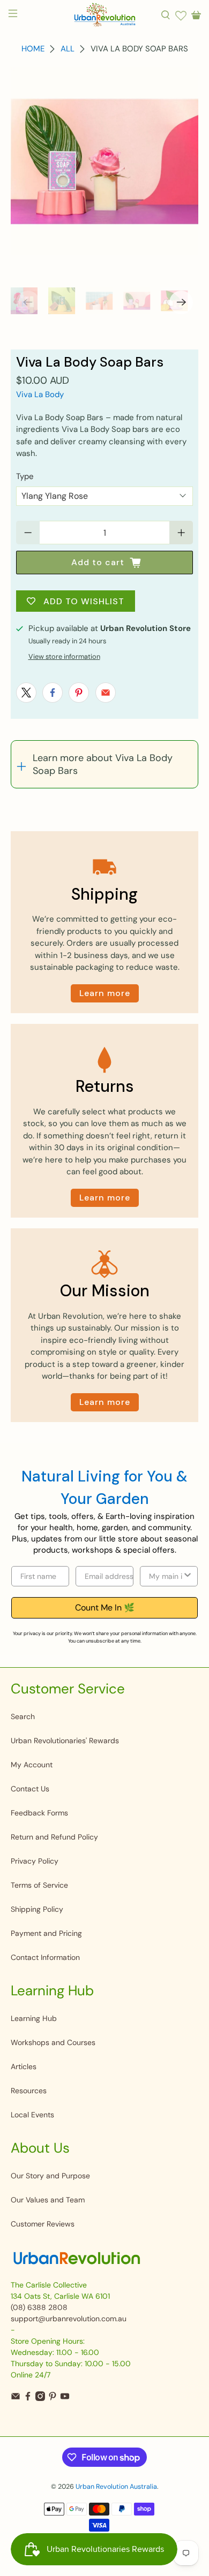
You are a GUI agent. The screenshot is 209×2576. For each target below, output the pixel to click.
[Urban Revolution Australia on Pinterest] (53, 2398)
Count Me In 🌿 (105, 1608)
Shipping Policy (37, 1909)
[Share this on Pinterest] (79, 693)
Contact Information (45, 1957)
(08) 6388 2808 (39, 2307)
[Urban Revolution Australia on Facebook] (28, 2398)
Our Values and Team (48, 2200)
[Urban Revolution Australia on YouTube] (65, 2398)
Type (25, 476)
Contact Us (30, 1789)
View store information (64, 656)
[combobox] (166, 1576)
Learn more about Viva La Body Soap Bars (103, 764)
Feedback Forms (39, 1813)
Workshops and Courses (53, 2042)
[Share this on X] (26, 693)
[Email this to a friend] (106, 693)
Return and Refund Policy (54, 1837)
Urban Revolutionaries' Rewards (65, 1741)
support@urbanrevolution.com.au (69, 2319)
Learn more (105, 993)
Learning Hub (34, 2018)
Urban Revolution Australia (116, 2487)
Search (23, 1716)
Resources (29, 2091)
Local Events (32, 2115)
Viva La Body (40, 394)
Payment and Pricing (46, 1933)
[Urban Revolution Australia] (105, 15)
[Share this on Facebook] (53, 693)
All (68, 49)
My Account (32, 1765)
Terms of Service (39, 1885)
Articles (24, 2066)
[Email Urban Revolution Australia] (16, 2398)
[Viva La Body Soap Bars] (105, 161)
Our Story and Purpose (50, 2176)
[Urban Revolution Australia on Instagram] (40, 2398)
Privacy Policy (35, 1861)
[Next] (181, 302)
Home (33, 49)
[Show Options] (188, 1576)
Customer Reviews (43, 2224)
